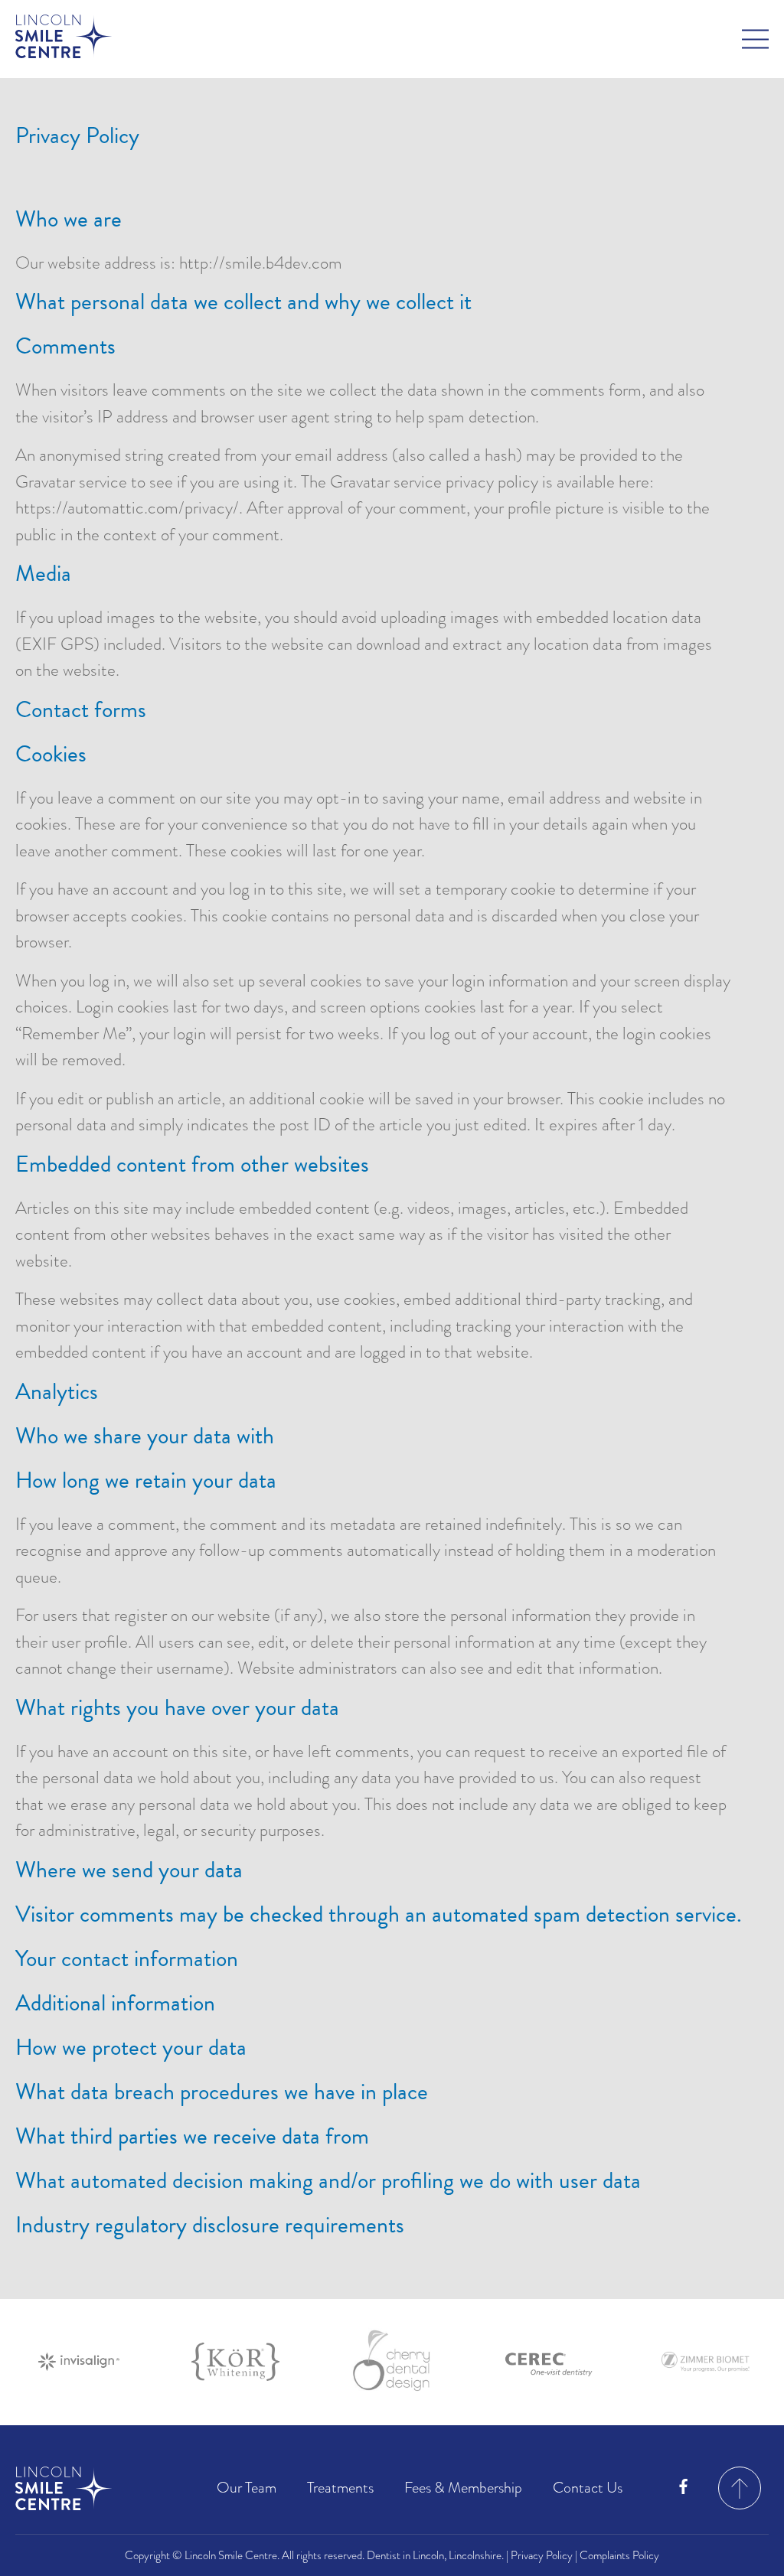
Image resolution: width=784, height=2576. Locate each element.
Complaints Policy (619, 2555)
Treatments (340, 2488)
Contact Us (588, 2488)
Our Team (247, 2488)
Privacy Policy (542, 2555)
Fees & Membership (463, 2488)
